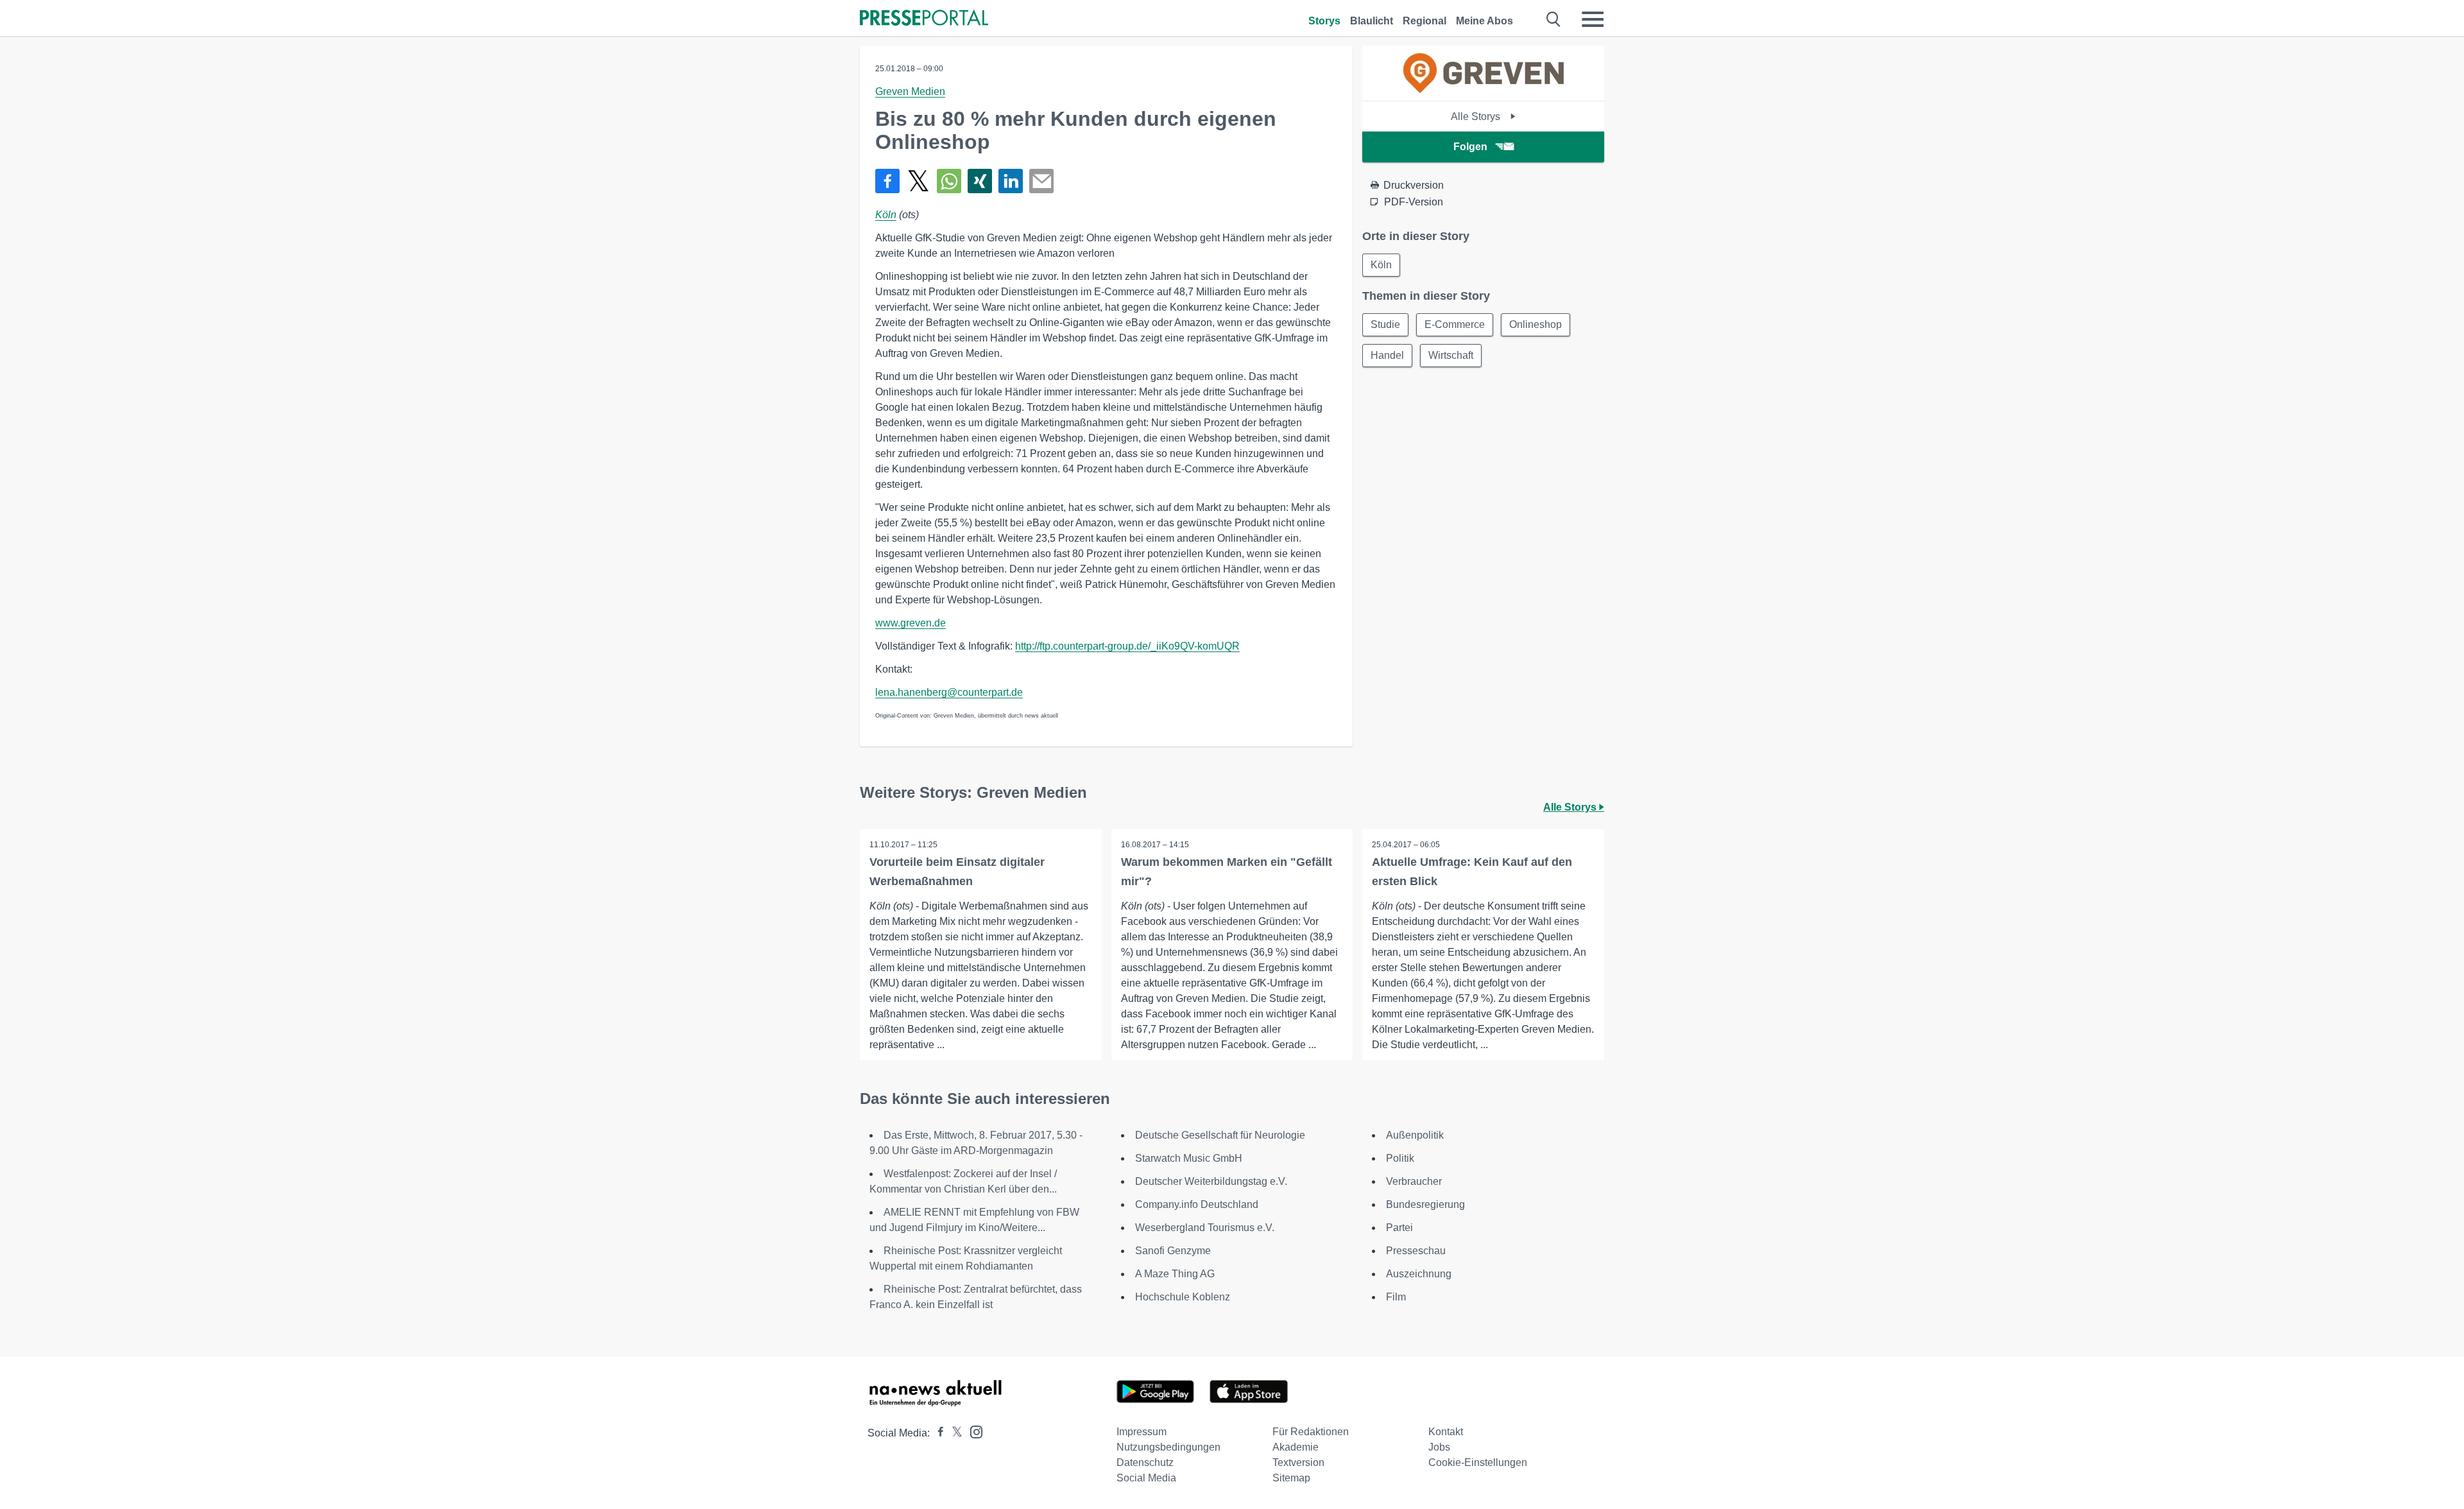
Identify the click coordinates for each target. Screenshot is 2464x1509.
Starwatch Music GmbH (1189, 1158)
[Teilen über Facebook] (887, 181)
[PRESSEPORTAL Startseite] (924, 19)
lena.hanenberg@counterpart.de (949, 692)
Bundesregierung (1425, 1204)
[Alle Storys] (1484, 90)
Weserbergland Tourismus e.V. (1205, 1228)
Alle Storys (1477, 116)
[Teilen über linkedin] (1011, 181)
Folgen (1470, 147)
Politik (1400, 1158)
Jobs (1439, 1447)
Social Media (1146, 1478)
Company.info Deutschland (1197, 1204)
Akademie (1296, 1447)
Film (1396, 1297)
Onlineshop (1536, 324)
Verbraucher (1414, 1181)
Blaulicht (1372, 21)
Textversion (1298, 1462)
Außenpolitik (1415, 1135)
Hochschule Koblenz (1183, 1297)
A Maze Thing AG (1175, 1274)
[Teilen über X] (918, 181)
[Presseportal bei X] (953, 1433)
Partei (1399, 1228)
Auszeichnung (1419, 1274)
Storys (1324, 21)
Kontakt (1446, 1432)
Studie (1385, 324)
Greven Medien (910, 91)
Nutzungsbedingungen (1168, 1447)
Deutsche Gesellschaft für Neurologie (1220, 1135)
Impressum (1142, 1432)
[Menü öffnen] (1593, 19)
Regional (1425, 21)
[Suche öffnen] (1554, 19)
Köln (886, 215)
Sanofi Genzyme (1173, 1251)
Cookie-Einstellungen (1478, 1462)
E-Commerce (1455, 324)
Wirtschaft (1451, 355)
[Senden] (1041, 181)
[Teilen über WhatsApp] (949, 181)
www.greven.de (911, 623)
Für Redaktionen (1311, 1432)
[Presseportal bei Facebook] (937, 1433)
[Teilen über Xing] (980, 181)
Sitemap (1291, 1478)
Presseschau (1416, 1251)
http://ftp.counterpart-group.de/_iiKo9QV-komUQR (1127, 646)
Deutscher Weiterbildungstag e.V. (1211, 1181)
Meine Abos (1484, 21)
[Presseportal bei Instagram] (972, 1431)
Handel (1387, 355)
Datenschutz (1145, 1462)
